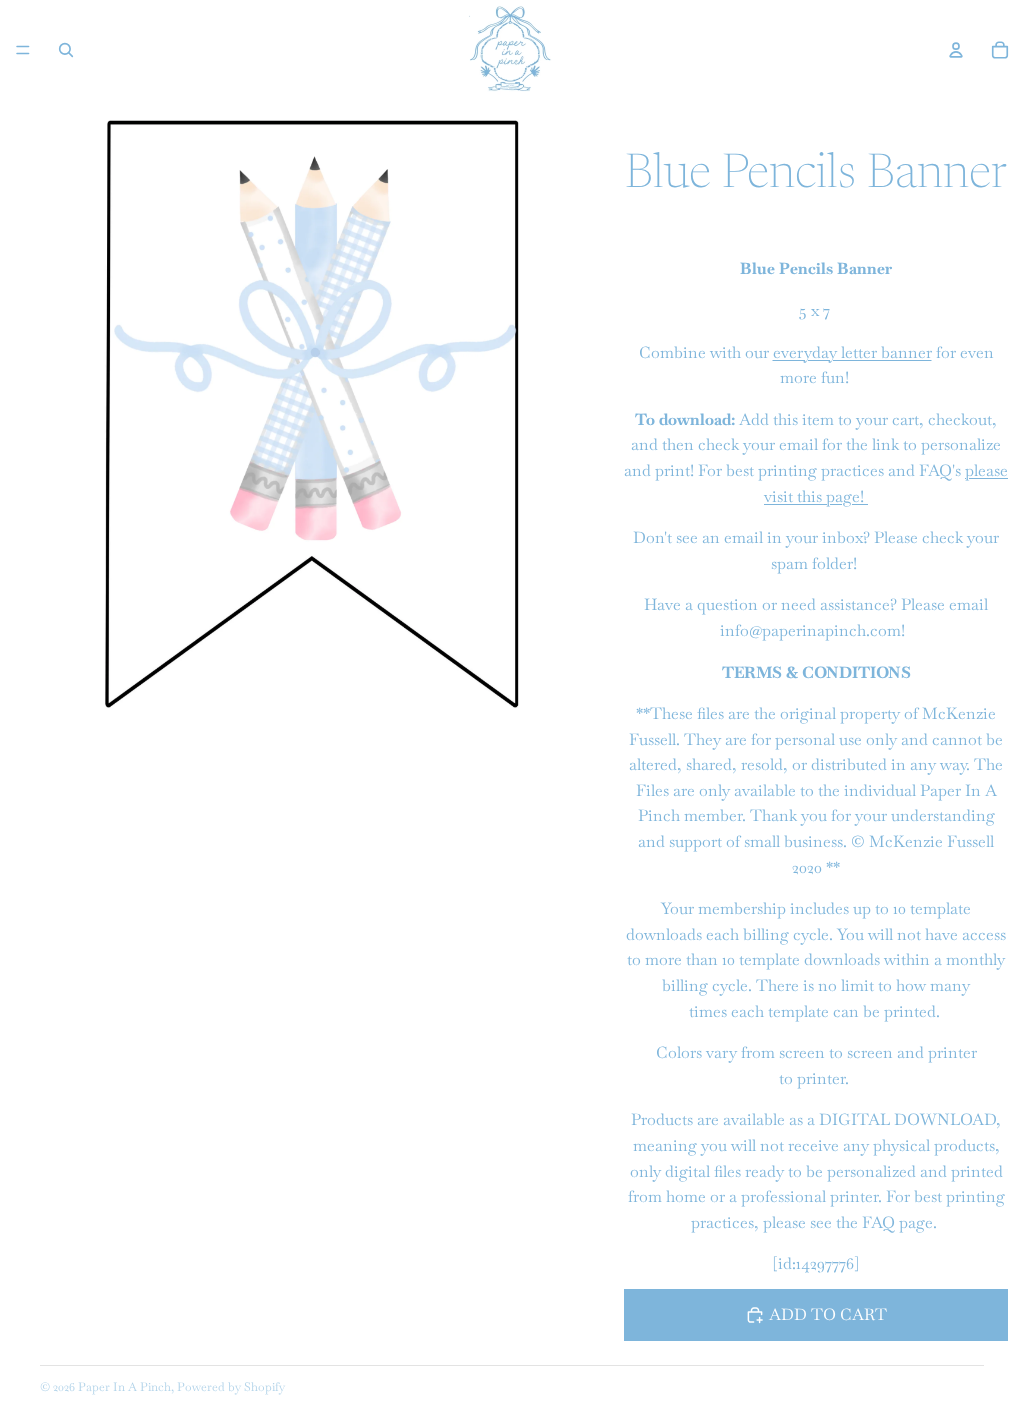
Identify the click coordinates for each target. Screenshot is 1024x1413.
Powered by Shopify (231, 1387)
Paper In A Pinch (124, 1387)
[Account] (956, 50)
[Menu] (23, 50)
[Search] (66, 50)
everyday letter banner (852, 352)
